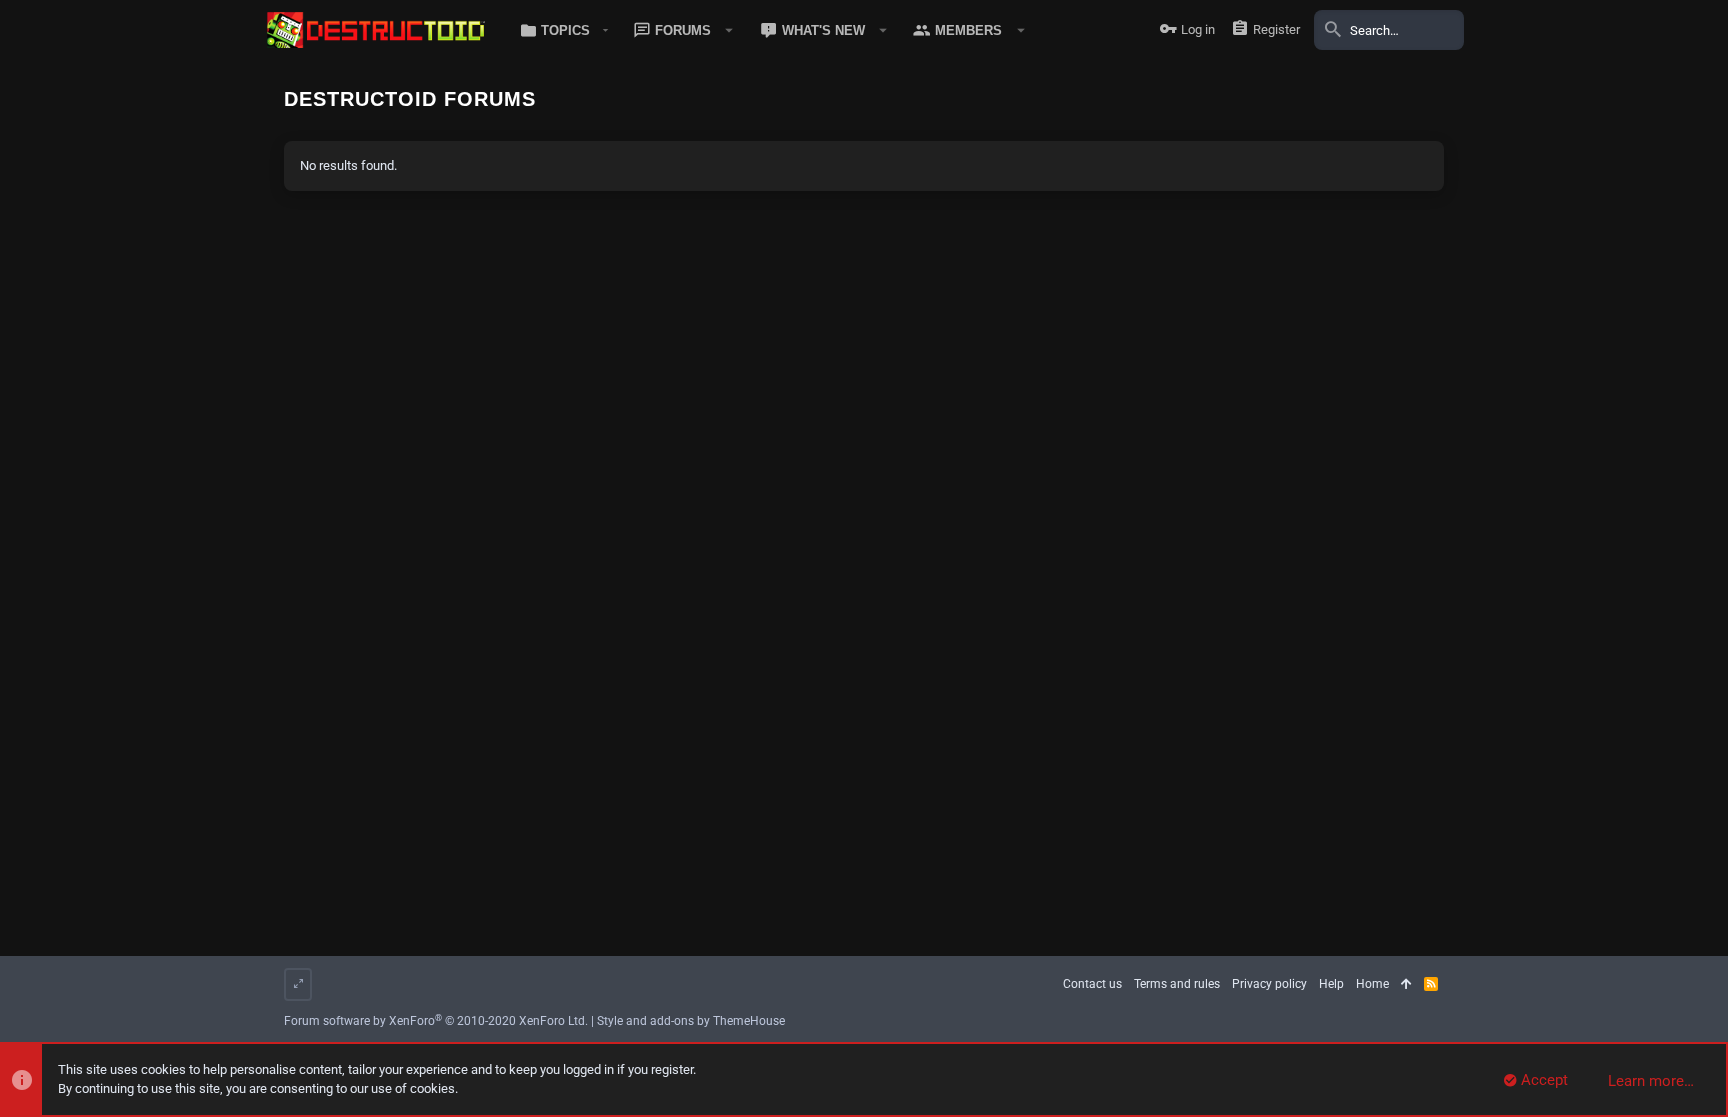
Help (1331, 984)
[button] (560, 30)
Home (1372, 984)
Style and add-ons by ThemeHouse (691, 1021)
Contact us (1092, 984)
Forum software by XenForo (436, 1021)
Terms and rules (1177, 984)
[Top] (1406, 984)
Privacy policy (1269, 984)
